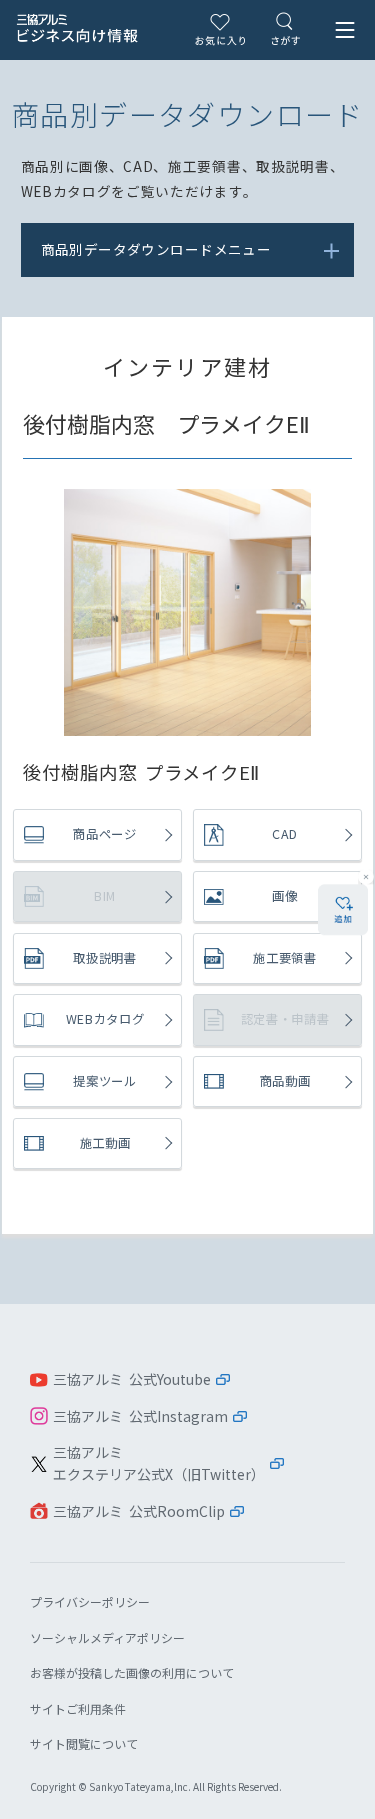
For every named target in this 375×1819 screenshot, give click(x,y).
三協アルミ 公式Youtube (132, 1379)
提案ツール (104, 1081)
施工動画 (105, 1143)
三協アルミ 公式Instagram (140, 1416)
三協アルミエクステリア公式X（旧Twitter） (159, 1463)
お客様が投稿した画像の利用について (132, 1672)
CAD (285, 834)
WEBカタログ (105, 1019)
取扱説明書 (104, 958)
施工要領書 (284, 958)
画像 (284, 896)
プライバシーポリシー (90, 1601)
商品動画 (285, 1081)
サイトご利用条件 (78, 1708)
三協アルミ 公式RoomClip (139, 1511)
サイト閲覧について (84, 1743)
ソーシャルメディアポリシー (107, 1637)
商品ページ (104, 834)
